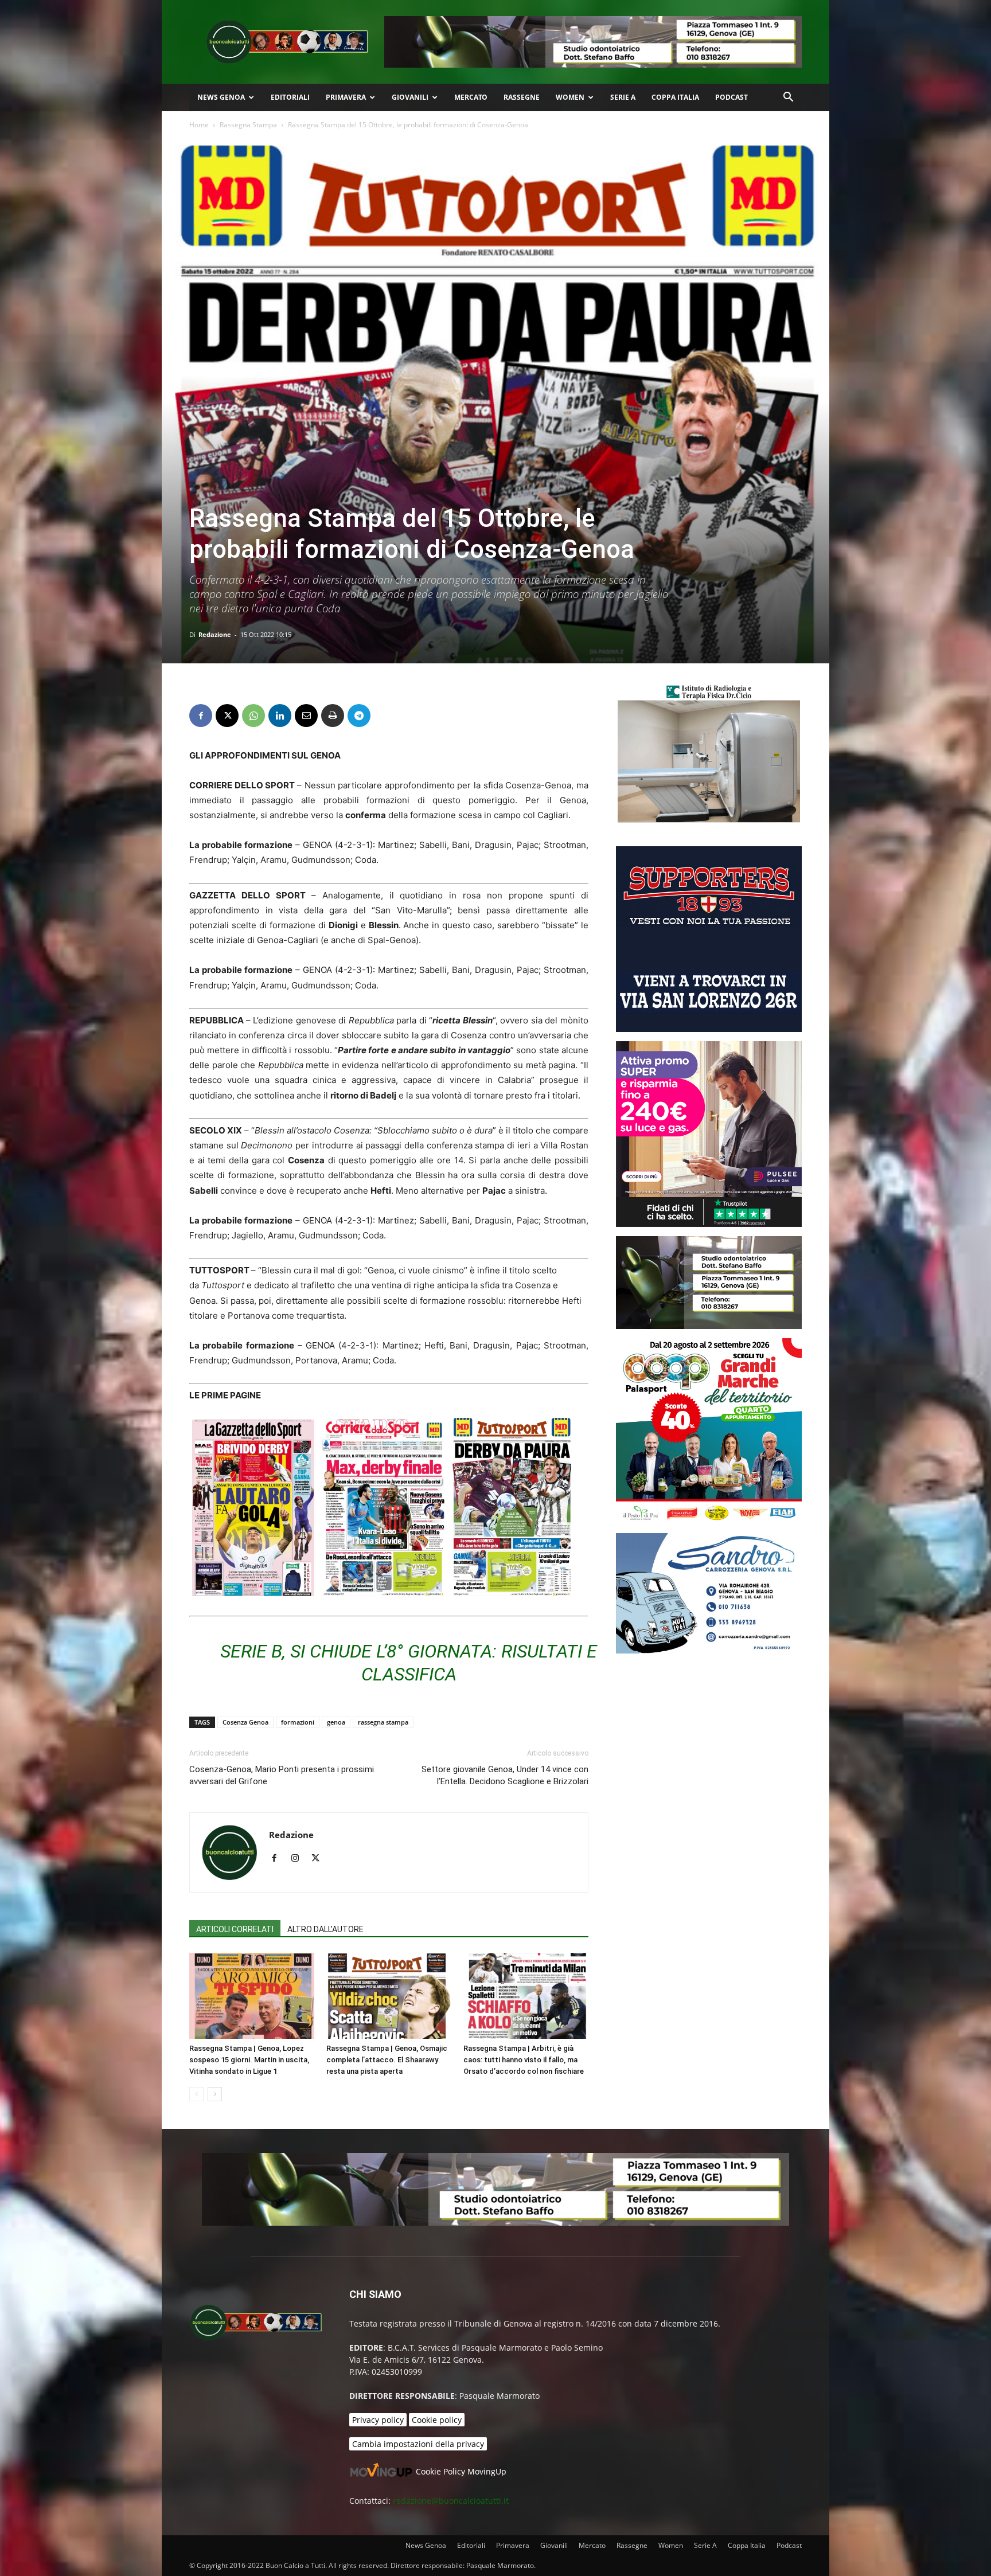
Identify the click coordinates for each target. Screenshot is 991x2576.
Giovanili (410, 97)
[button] (788, 98)
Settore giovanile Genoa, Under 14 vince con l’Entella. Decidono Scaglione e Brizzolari (505, 1775)
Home (199, 125)
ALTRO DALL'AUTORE (325, 1929)
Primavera (346, 97)
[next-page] (215, 2094)
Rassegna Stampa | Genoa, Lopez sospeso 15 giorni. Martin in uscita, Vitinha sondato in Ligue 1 (249, 2060)
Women (570, 97)
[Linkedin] (280, 716)
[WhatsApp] (253, 716)
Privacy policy (378, 2420)
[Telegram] (359, 716)
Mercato (471, 97)
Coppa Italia (675, 97)
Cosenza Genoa (245, 1722)
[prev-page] (196, 2094)
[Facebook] (201, 716)
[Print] (333, 716)
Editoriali (290, 97)
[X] (227, 716)
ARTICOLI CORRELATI (235, 1929)
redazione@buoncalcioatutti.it (451, 2501)
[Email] (306, 716)
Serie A (623, 97)
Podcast (731, 97)
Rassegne (522, 97)
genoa (336, 1722)
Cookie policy (437, 2420)
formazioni (298, 1722)
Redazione (215, 634)
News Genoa (221, 97)
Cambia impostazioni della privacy (418, 2444)
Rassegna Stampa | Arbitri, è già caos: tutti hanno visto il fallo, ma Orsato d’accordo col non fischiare (524, 2060)
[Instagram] (299, 1859)
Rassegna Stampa (248, 125)
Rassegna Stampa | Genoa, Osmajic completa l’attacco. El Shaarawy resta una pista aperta (387, 2060)
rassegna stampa (383, 1722)
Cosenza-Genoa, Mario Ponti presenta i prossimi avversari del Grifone (282, 1775)
